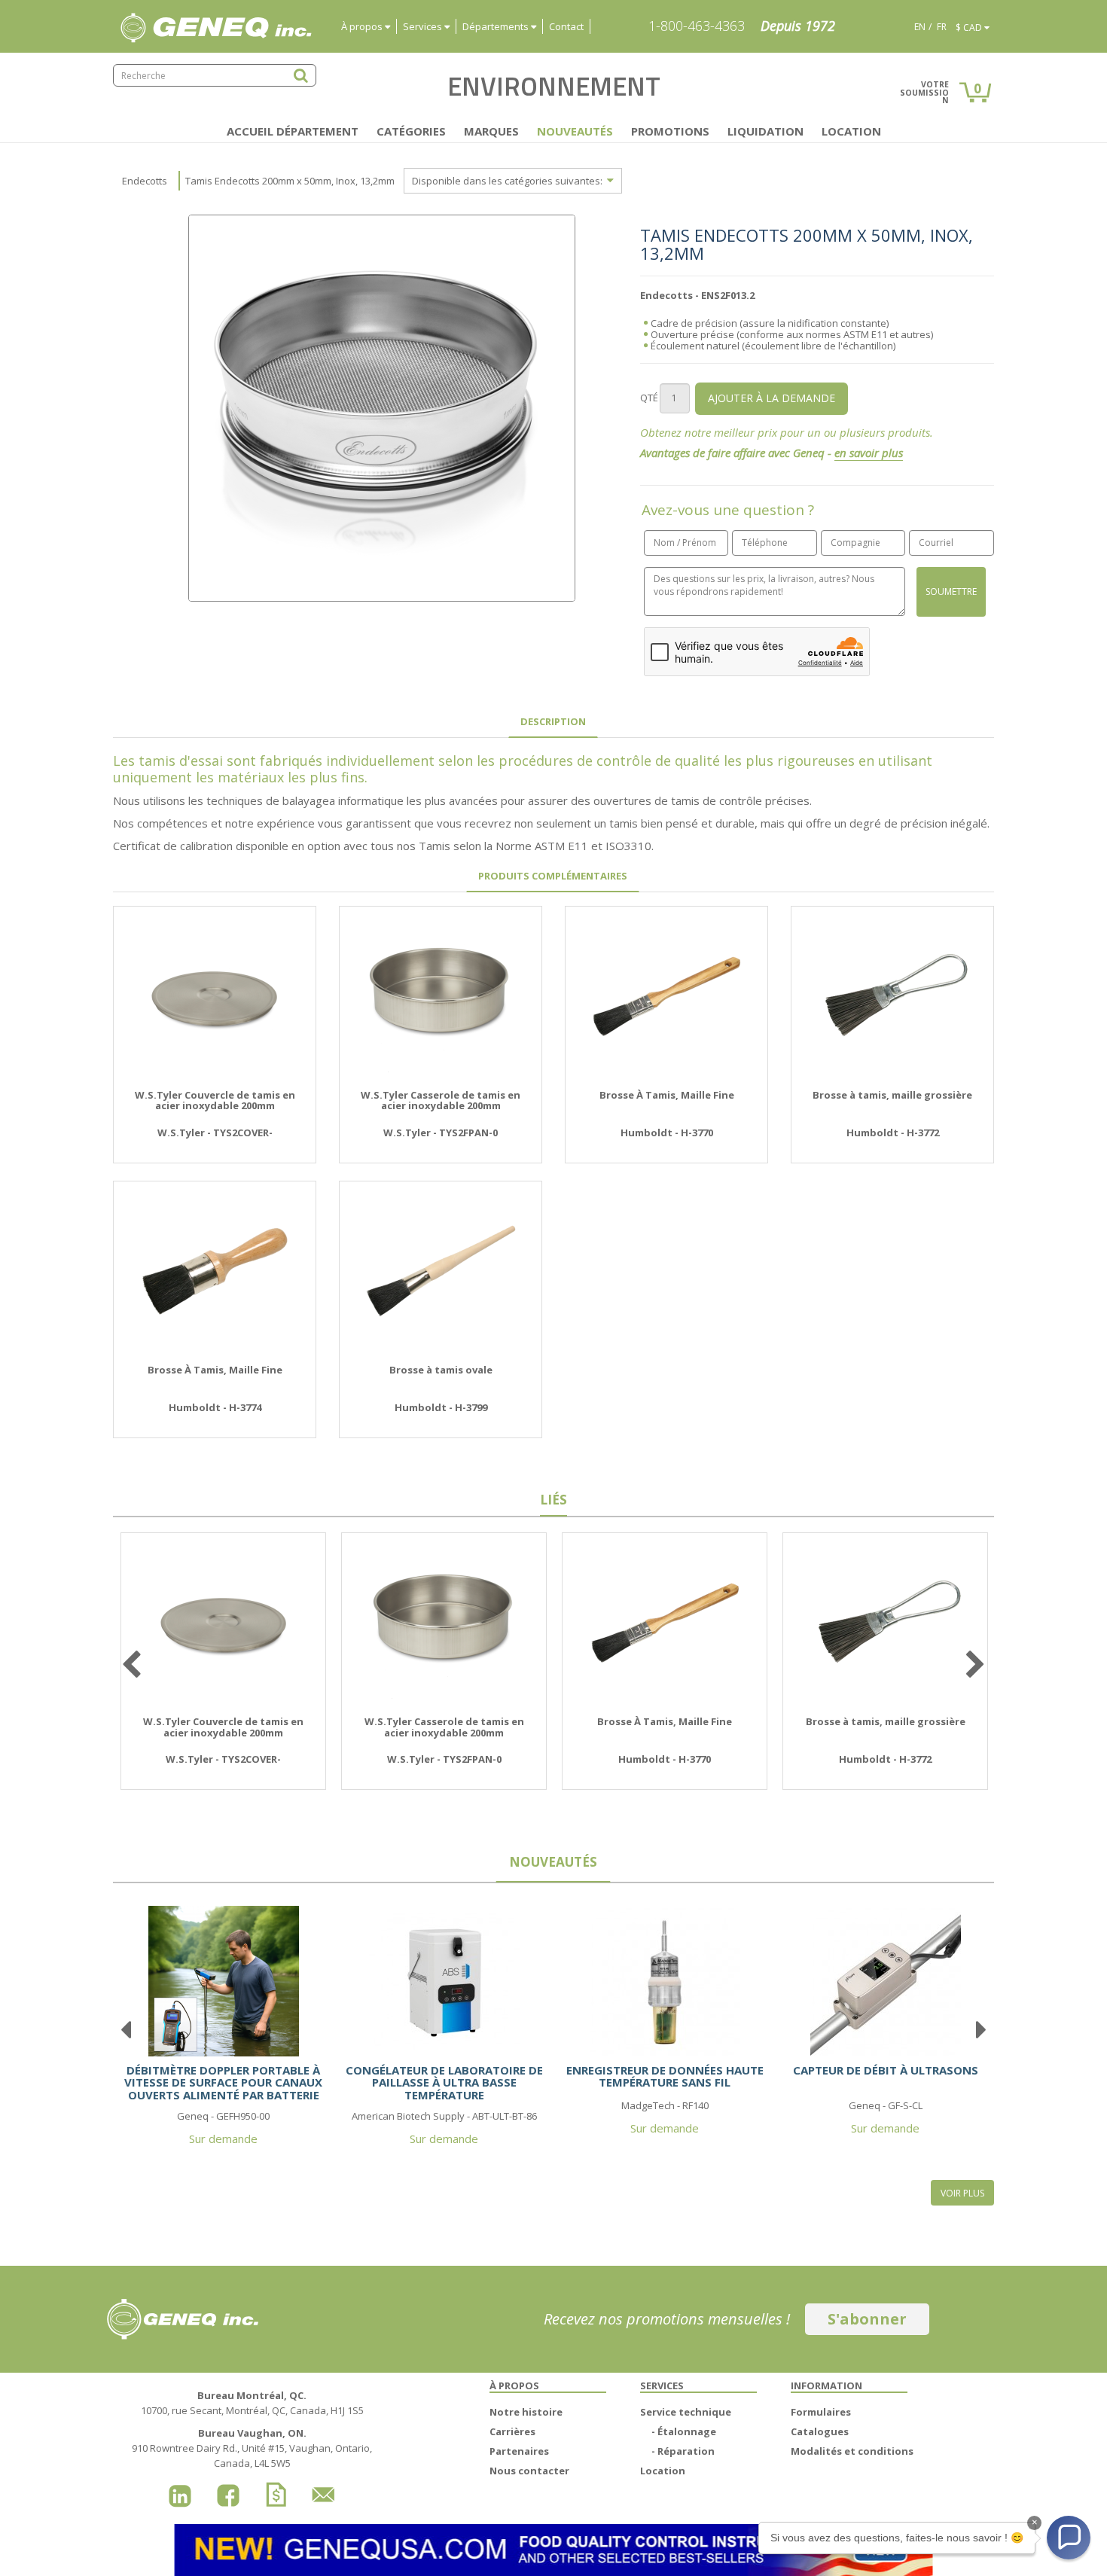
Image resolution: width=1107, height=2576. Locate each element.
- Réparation (683, 2451)
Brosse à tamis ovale (441, 1370)
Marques (491, 131)
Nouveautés (575, 131)
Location (851, 131)
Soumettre (951, 591)
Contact (566, 26)
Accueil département (293, 131)
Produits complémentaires (553, 876)
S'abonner (867, 2319)
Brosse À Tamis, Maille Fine (667, 1095)
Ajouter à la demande (772, 398)
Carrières (512, 2431)
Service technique (686, 2412)
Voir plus (962, 2193)
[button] (1069, 2538)
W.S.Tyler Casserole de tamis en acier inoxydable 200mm (441, 1101)
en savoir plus (869, 453)
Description (553, 721)
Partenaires (519, 2451)
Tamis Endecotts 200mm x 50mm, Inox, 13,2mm (290, 181)
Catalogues (820, 2431)
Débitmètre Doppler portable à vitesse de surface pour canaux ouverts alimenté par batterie (223, 2082)
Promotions (670, 131)
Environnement (554, 86)
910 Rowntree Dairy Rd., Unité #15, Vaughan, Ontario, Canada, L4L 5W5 (252, 2448)
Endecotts (145, 181)
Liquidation (765, 131)
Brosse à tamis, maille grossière (892, 1095)
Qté (649, 398)
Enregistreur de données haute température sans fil (665, 2076)
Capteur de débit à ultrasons (886, 2070)
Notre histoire (526, 2412)
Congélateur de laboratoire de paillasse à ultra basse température (444, 2082)
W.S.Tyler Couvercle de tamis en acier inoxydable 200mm (215, 1101)
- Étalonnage (684, 2431)
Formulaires (821, 2412)
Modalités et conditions (852, 2451)
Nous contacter (529, 2471)
